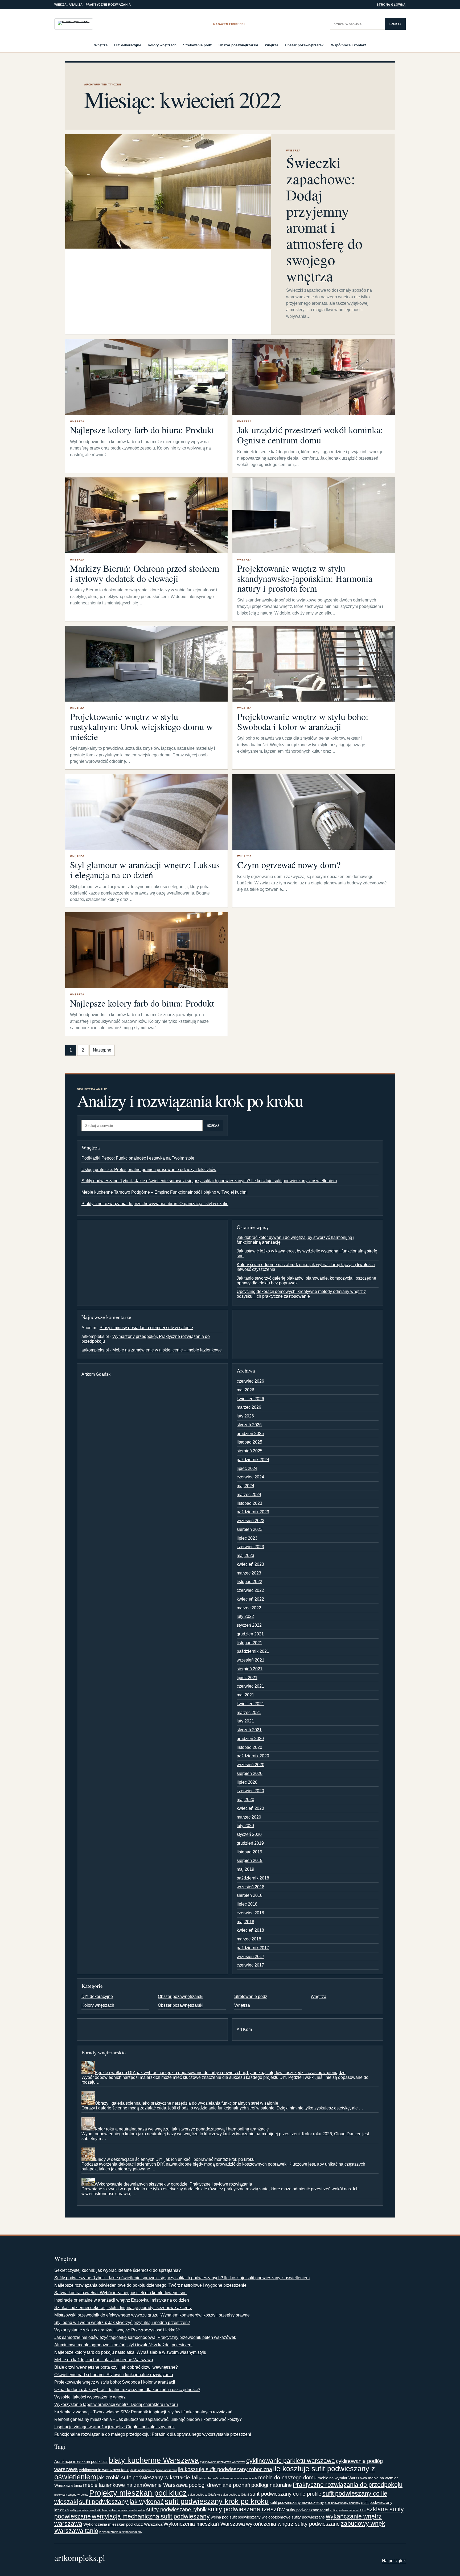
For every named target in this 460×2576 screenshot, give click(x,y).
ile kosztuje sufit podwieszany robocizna (225, 2469)
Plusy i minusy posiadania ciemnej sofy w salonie (146, 1328)
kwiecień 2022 (250, 1599)
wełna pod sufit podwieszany (236, 2517)
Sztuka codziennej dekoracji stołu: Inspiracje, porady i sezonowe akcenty (123, 2308)
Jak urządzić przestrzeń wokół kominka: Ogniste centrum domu (310, 435)
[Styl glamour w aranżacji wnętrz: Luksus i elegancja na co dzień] (146, 812)
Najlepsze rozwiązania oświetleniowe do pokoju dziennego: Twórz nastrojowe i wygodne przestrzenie (150, 2285)
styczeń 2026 (249, 1425)
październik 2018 (253, 1878)
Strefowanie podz (198, 45)
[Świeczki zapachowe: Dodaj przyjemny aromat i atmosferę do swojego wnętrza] (168, 191)
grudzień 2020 (250, 1739)
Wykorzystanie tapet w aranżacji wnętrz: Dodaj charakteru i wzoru (116, 2404)
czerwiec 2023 (250, 1547)
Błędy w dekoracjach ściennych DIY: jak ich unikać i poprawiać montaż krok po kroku (175, 2159)
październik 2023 (253, 1512)
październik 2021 (253, 1651)
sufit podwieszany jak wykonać (121, 2502)
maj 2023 (245, 1555)
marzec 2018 (249, 1939)
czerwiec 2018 (250, 1913)
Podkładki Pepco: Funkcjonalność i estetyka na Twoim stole (138, 1158)
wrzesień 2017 (250, 1957)
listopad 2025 (249, 1442)
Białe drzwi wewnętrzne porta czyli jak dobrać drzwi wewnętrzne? (116, 2367)
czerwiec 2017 (250, 1965)
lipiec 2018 (247, 1904)
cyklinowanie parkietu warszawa (291, 2461)
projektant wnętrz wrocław (71, 2495)
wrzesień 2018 (250, 1887)
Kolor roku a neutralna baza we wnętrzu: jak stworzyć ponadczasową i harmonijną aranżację (182, 2129)
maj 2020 (245, 1800)
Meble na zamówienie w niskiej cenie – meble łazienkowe (167, 1350)
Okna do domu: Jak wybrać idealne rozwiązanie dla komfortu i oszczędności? (127, 2390)
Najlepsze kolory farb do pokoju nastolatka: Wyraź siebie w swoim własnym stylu (130, 2352)
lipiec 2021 (247, 1678)
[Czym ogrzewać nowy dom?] (314, 812)
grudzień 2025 (250, 1434)
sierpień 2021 (250, 1669)
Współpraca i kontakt (348, 45)
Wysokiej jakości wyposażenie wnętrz (90, 2397)
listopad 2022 (249, 1582)
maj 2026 (245, 1390)
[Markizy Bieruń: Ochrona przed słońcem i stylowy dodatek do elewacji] (146, 515)
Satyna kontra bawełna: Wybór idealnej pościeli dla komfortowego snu (120, 2293)
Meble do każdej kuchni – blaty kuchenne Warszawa (104, 2360)
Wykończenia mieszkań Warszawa (204, 2524)
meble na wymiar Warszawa (342, 2478)
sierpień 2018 (250, 1895)
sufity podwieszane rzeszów (246, 2509)
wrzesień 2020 (250, 1765)
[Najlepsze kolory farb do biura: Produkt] (146, 377)
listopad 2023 (249, 1503)
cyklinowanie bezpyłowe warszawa (223, 2462)
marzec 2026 (249, 1407)
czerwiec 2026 (250, 1381)
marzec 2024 (249, 1495)
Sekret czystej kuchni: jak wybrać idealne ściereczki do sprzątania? (118, 2270)
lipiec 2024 (247, 1468)
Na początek (394, 2561)
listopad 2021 (249, 1643)
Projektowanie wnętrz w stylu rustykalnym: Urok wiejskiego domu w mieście (141, 727)
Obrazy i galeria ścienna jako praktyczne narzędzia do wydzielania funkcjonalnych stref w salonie (186, 2103)
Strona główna (391, 5)
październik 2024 (253, 1460)
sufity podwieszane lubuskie (127, 2510)
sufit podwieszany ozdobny (343, 2503)
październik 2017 (253, 1948)
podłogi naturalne (272, 2485)
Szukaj (395, 24)
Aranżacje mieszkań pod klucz (81, 2461)
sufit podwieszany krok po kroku (217, 2501)
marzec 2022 (249, 1608)
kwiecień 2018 (250, 1930)
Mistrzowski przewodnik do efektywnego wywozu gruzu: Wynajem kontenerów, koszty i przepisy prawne (152, 2315)
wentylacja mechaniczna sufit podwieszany (151, 2516)
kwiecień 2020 (250, 1808)
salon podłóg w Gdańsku (204, 2495)
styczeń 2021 (249, 1730)
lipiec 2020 (247, 1782)
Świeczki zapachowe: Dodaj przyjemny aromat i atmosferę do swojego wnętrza (324, 219)
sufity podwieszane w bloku (348, 2510)
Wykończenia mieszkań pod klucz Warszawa (123, 2524)
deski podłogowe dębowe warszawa (154, 2470)
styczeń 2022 (249, 1625)
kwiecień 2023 (250, 1564)
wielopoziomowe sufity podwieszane (293, 2517)
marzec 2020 (249, 1817)
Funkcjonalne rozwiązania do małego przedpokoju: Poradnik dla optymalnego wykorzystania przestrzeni (153, 2434)
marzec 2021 (249, 1712)
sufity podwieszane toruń (307, 2510)
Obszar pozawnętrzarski (238, 45)
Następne (102, 1050)
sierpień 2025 (250, 1451)
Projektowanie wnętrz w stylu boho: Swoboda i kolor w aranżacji (303, 722)
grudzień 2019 (250, 1843)
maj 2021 (245, 1695)
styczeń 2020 (249, 1834)
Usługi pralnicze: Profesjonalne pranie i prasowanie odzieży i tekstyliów (149, 1170)
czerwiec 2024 (250, 1477)
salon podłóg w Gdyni (235, 2495)
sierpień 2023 (250, 1529)
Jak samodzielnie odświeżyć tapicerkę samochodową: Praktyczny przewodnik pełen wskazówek (145, 2337)
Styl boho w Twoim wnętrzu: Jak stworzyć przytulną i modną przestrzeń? (122, 2322)
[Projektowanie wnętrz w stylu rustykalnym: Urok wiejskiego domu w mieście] (146, 664)
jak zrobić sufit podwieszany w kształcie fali (148, 2478)
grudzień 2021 (250, 1634)
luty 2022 (245, 1616)
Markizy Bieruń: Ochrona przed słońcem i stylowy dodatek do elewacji (145, 573)
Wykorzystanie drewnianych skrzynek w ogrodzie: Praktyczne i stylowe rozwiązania (173, 2184)
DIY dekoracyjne (128, 45)
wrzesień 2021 (250, 1660)
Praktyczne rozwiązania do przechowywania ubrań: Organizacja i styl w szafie (155, 1204)
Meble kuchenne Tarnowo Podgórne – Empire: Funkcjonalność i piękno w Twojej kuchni (165, 1192)
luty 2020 (245, 1826)
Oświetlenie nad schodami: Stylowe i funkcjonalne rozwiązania (114, 2375)
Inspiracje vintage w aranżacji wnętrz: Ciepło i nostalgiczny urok (114, 2427)
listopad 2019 (249, 1852)
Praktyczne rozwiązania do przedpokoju (348, 2485)
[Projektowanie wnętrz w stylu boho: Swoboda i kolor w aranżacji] (314, 664)
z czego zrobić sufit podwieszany (121, 2532)
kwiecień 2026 (250, 1399)
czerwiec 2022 (250, 1590)
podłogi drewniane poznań (219, 2485)
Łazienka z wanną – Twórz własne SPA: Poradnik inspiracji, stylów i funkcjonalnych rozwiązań (143, 2412)
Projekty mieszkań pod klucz (138, 2493)
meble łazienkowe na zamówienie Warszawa (135, 2485)
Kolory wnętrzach (162, 45)
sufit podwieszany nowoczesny (297, 2502)
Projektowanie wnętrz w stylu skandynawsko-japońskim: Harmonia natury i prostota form (305, 578)
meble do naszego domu (287, 2478)
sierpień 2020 (250, 1773)
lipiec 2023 (247, 1538)
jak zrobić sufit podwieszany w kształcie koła (228, 2478)
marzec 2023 (249, 1573)
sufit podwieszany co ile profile (286, 2494)
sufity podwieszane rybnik (176, 2509)
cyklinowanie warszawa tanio (104, 2470)
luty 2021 (245, 1721)
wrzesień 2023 (250, 1521)
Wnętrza (101, 45)
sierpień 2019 (250, 1860)
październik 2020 (253, 1756)
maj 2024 (245, 1486)
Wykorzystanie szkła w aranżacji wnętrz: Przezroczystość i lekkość (117, 2330)
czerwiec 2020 (250, 1791)
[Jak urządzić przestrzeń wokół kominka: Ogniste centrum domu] (314, 377)
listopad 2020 (249, 1747)
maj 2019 (245, 1869)
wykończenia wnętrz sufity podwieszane (293, 2524)
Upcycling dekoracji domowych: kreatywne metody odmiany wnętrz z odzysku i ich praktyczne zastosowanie (301, 1294)
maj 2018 (245, 1922)
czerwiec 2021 (250, 1686)
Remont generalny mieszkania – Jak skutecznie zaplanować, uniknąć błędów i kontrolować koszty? (148, 2419)
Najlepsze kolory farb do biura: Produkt (142, 430)
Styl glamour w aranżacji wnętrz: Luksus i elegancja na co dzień (145, 870)
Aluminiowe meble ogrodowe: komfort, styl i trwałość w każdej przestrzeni (123, 2345)
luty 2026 (245, 1416)
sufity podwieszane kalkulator (89, 2510)
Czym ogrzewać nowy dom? (289, 865)
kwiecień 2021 (250, 1704)
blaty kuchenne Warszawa (154, 2460)
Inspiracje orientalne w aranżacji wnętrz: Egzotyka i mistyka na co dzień (122, 2300)
